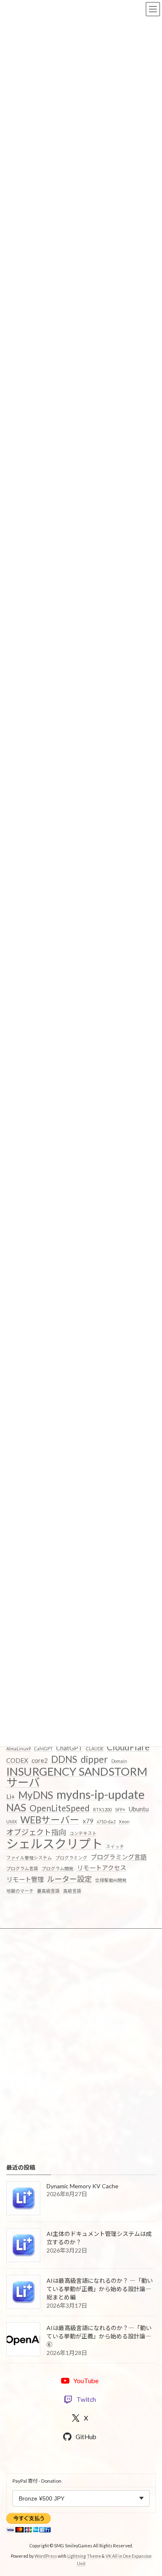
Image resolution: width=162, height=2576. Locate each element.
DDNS (64, 1759)
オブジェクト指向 (36, 1832)
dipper (94, 1759)
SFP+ (120, 1809)
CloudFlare (128, 1747)
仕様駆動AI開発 (111, 1880)
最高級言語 (48, 1891)
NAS (16, 1808)
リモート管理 (25, 1879)
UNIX (12, 1821)
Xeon (124, 1821)
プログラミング (71, 1858)
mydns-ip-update (101, 1795)
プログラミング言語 (119, 1857)
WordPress (46, 2556)
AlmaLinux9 (18, 1749)
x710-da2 (106, 1821)
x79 (88, 1821)
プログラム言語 (22, 1868)
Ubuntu (139, 1809)
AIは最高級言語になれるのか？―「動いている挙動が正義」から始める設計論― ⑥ (99, 2336)
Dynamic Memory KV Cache (82, 2186)
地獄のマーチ (20, 1891)
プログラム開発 (58, 1868)
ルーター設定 (69, 1879)
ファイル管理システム (29, 1858)
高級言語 (72, 1891)
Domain (119, 1761)
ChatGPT (69, 1748)
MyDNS (36, 1795)
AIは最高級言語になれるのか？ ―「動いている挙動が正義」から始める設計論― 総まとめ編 (100, 2288)
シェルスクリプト (54, 1844)
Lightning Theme (84, 2556)
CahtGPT (43, 1749)
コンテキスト (83, 1833)
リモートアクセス (102, 1868)
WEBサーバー (50, 1820)
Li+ (11, 1796)
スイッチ (115, 1846)
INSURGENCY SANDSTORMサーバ (77, 1777)
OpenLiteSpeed (60, 1808)
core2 (40, 1760)
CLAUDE (95, 1749)
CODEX (17, 1760)
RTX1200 (102, 1809)
